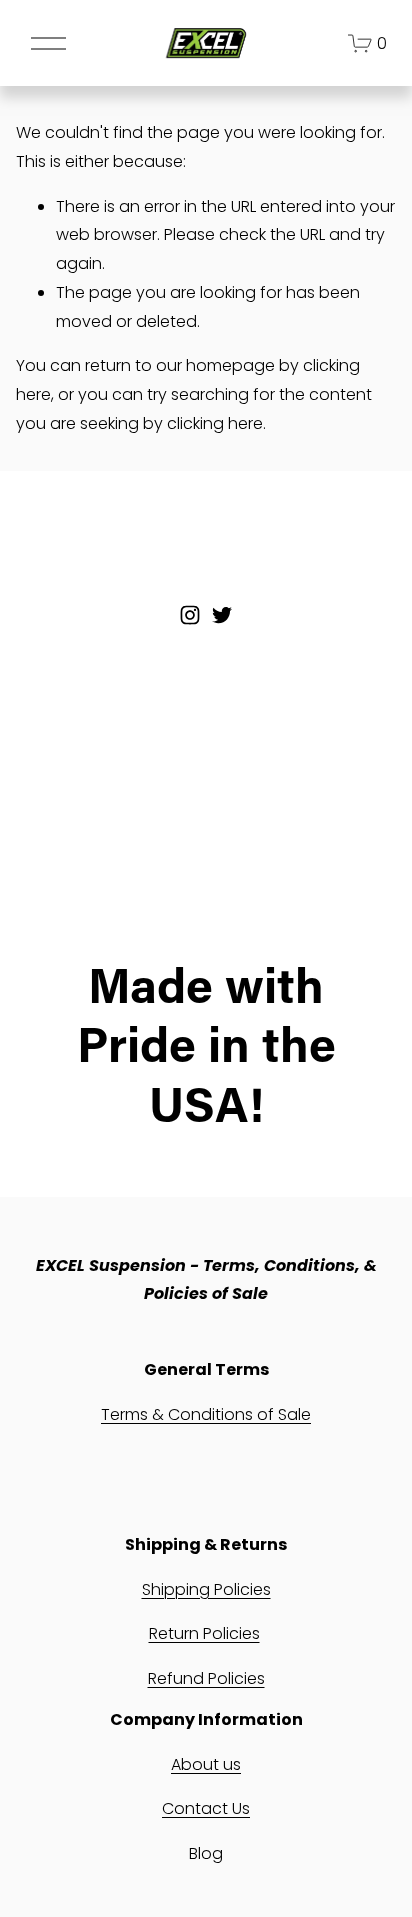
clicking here (215, 423)
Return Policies (204, 1633)
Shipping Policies (206, 1589)
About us (206, 1764)
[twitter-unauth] (222, 615)
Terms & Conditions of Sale (206, 1414)
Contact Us (206, 1808)
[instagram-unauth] (190, 615)
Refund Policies (206, 1678)
